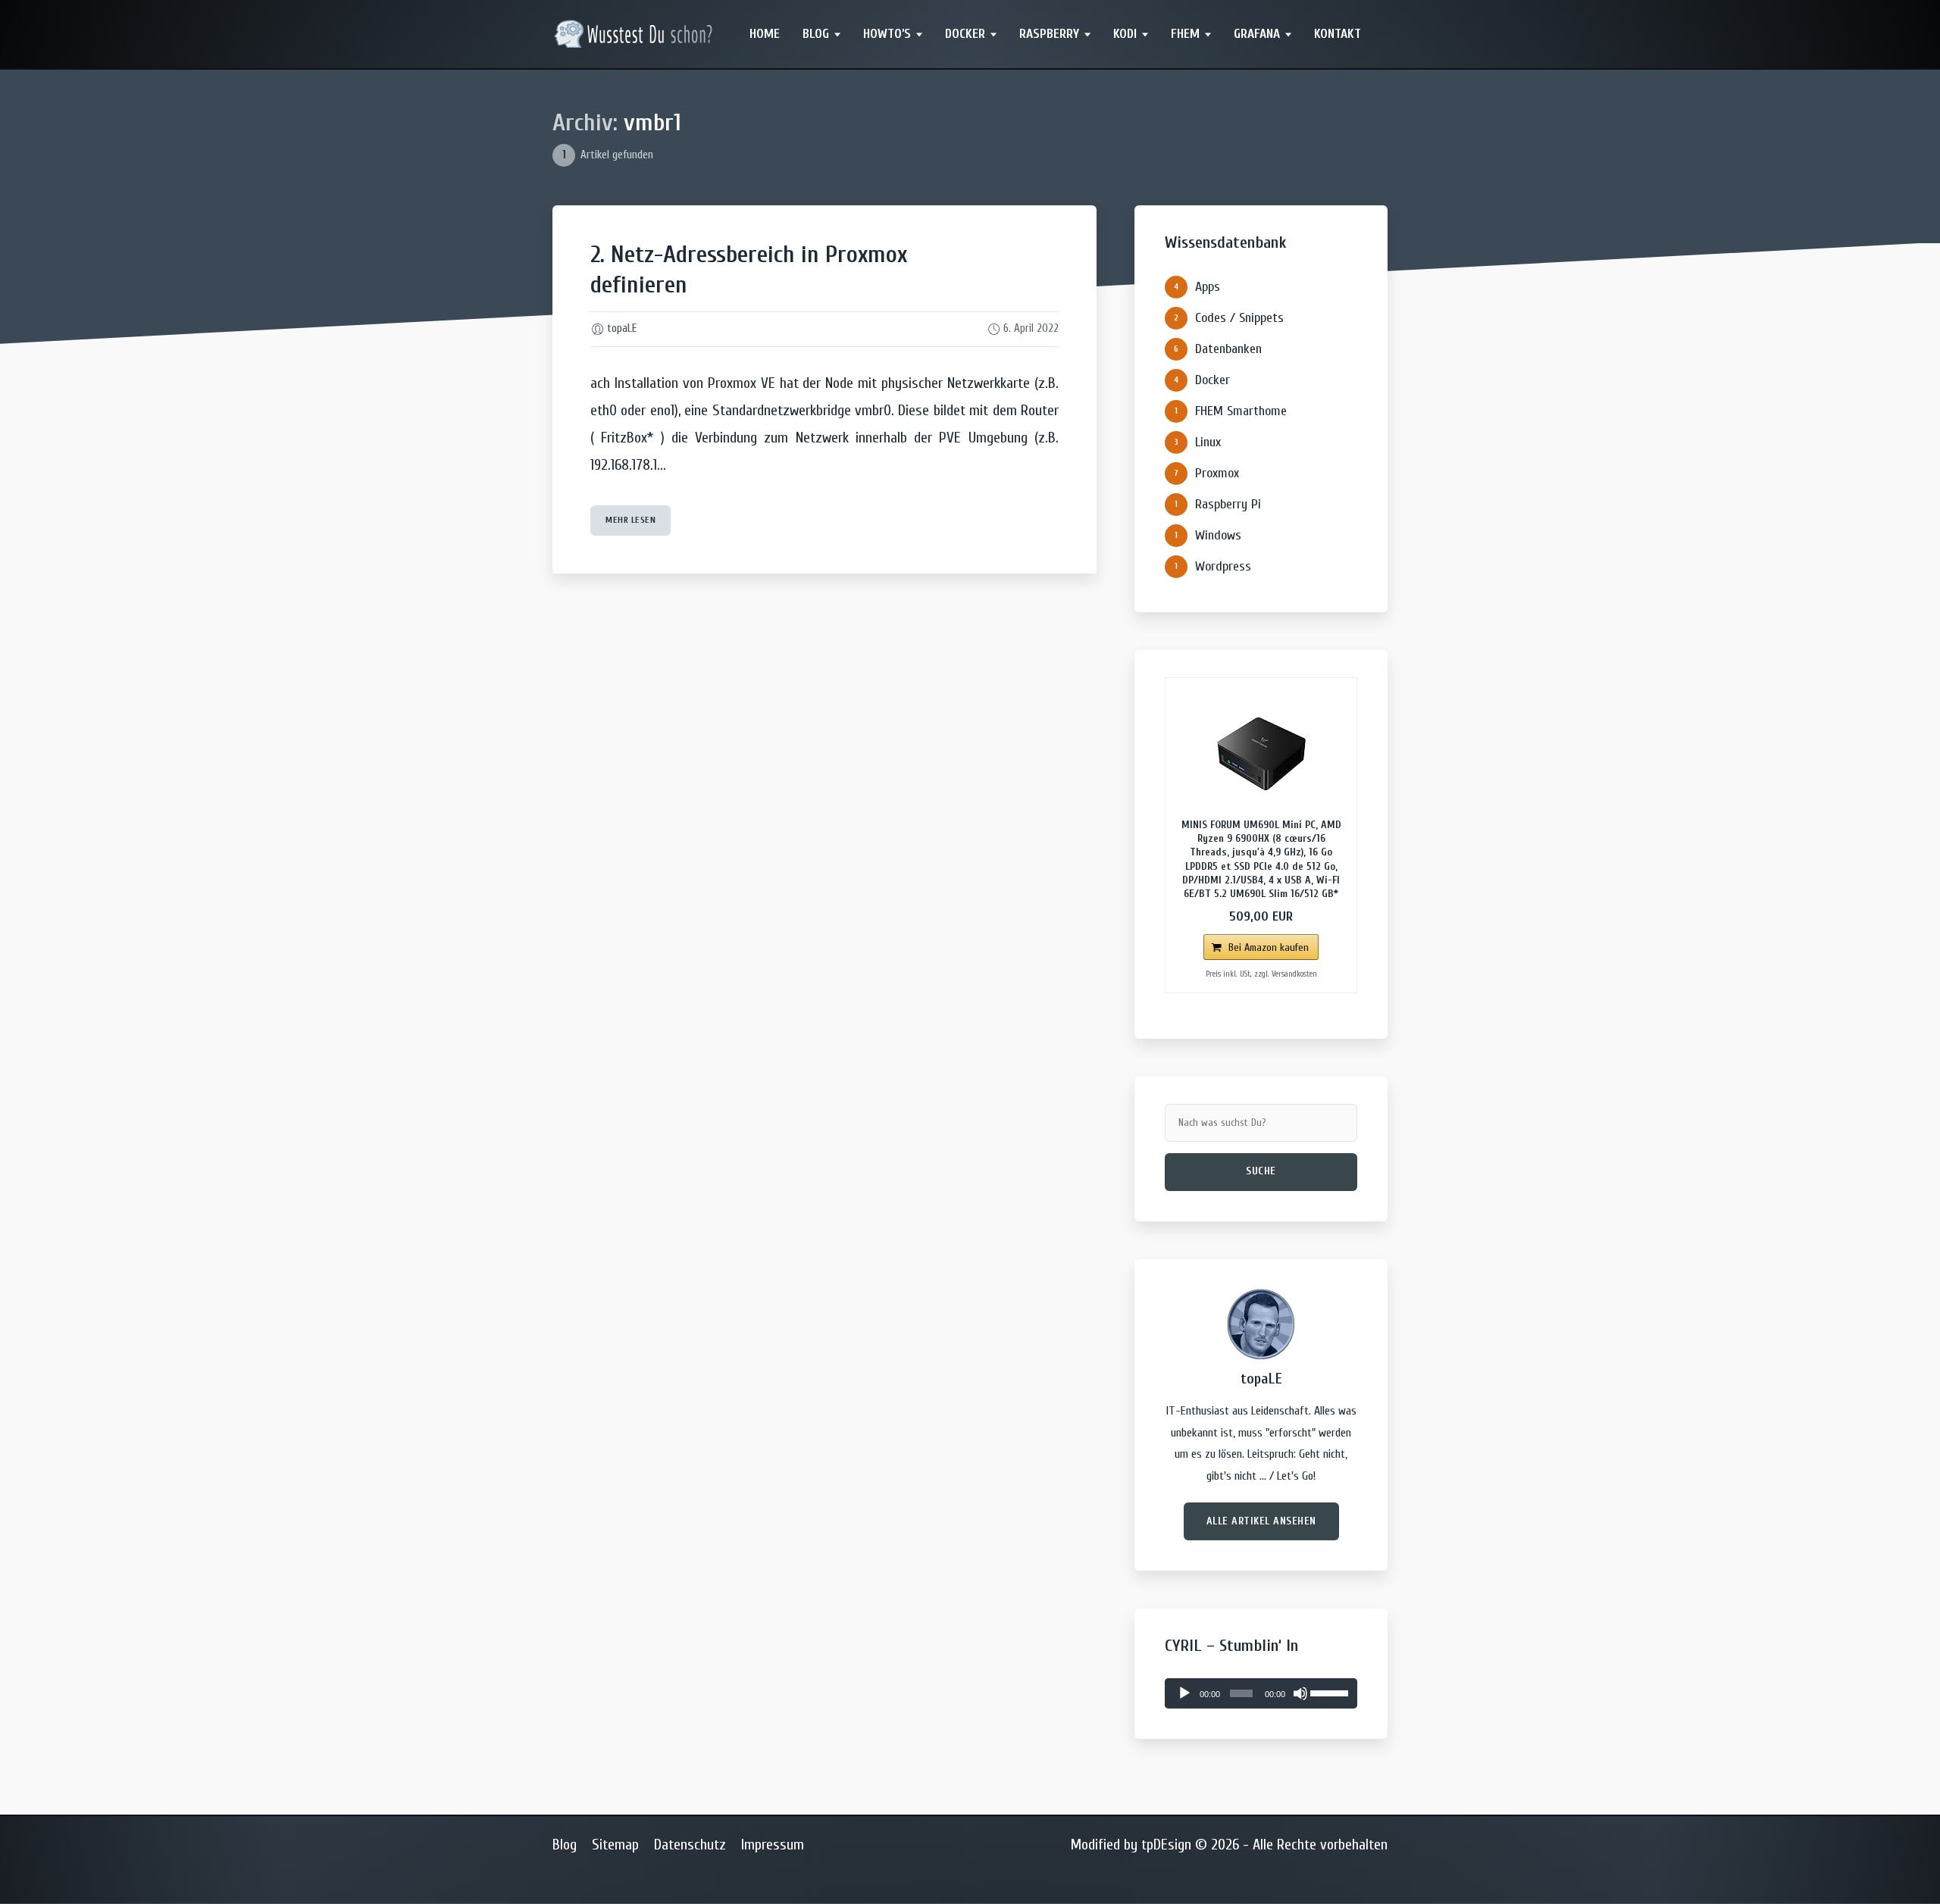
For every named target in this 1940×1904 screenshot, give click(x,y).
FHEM (1185, 34)
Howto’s (887, 34)
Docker (965, 34)
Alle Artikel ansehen (1261, 1521)
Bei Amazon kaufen (1269, 947)
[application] (1261, 1693)
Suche (1261, 1171)
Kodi (1125, 34)
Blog (816, 34)
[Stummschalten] (1300, 1693)
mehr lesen (630, 520)
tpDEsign (1166, 1845)
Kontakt (1338, 34)
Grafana (1257, 34)
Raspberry (1049, 34)
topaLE (622, 328)
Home (765, 34)
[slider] (1330, 1692)
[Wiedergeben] (1184, 1693)
